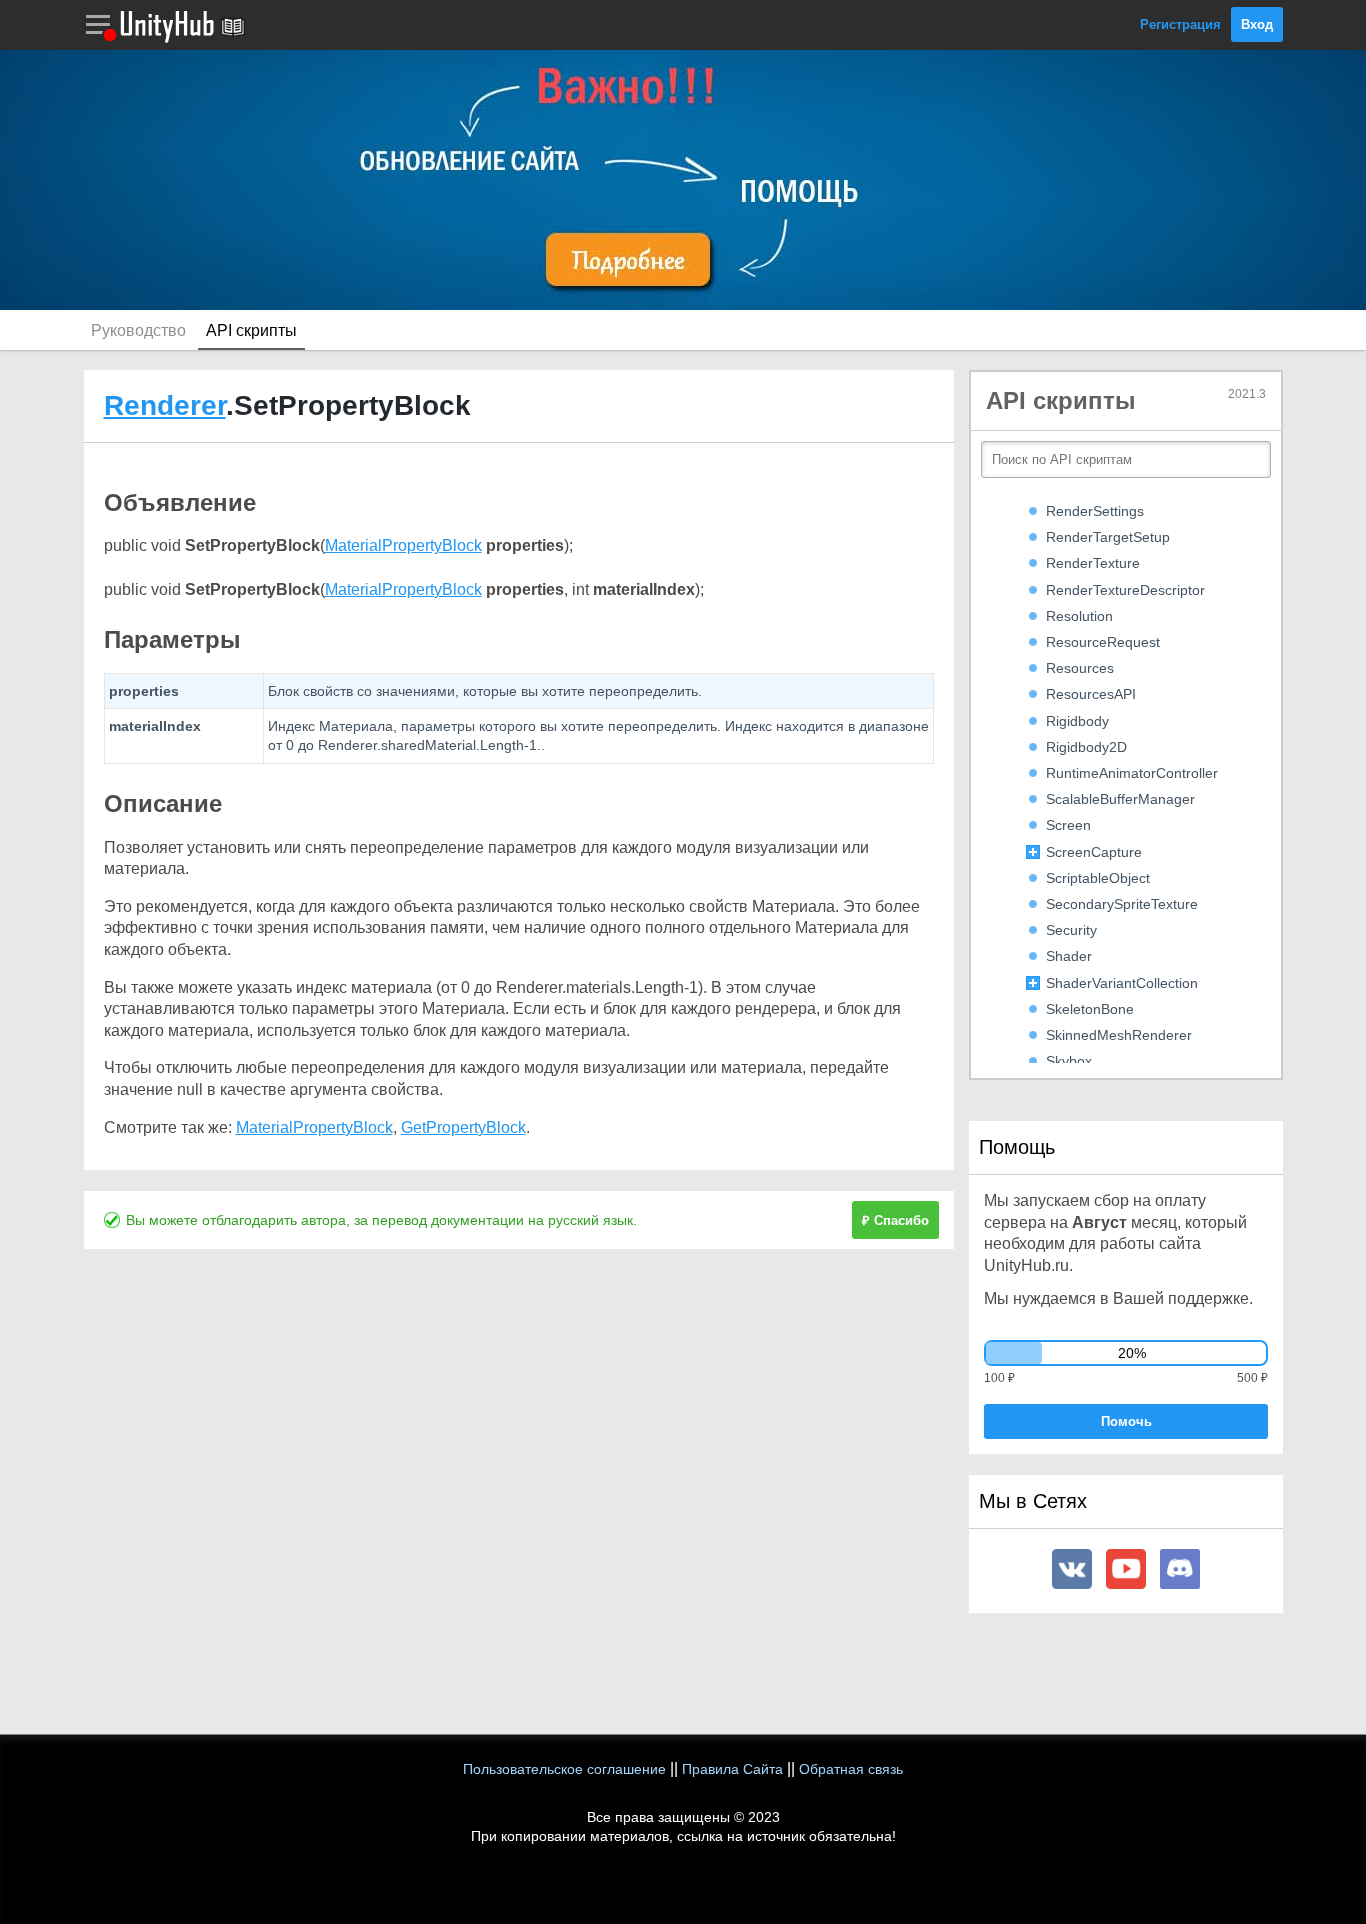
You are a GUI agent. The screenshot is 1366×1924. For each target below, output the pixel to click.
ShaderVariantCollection (1122, 983)
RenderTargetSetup (1108, 537)
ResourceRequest (1103, 642)
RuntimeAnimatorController (1132, 773)
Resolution (1079, 616)
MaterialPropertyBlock (403, 545)
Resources (1080, 668)
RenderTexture (1093, 563)
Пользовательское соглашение (564, 1769)
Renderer (165, 405)
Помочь (1126, 1421)
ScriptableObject (1098, 878)
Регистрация (1180, 24)
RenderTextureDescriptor (1125, 590)
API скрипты (251, 330)
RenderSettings (1095, 511)
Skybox (1069, 1061)
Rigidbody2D (1086, 747)
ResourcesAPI (1091, 694)
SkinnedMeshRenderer (1119, 1035)
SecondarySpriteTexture (1122, 904)
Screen (1068, 825)
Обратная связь (851, 1769)
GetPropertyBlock (463, 1127)
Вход (1257, 24)
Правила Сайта (732, 1769)
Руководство (138, 330)
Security (1071, 930)
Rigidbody (1077, 721)
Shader (1069, 956)
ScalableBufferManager (1120, 799)
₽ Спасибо (895, 1220)
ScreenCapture (1094, 852)
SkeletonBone (1090, 1009)
